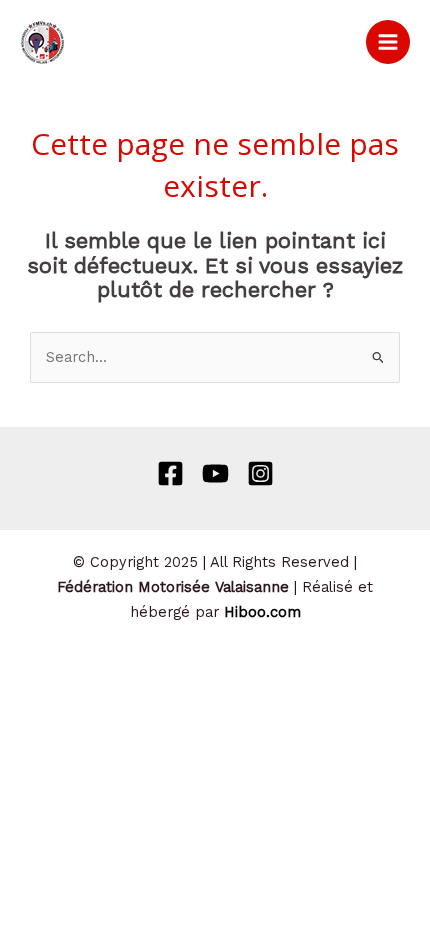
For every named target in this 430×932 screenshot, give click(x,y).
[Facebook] (170, 473)
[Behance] (215, 473)
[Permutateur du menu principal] (388, 42)
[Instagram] (260, 473)
